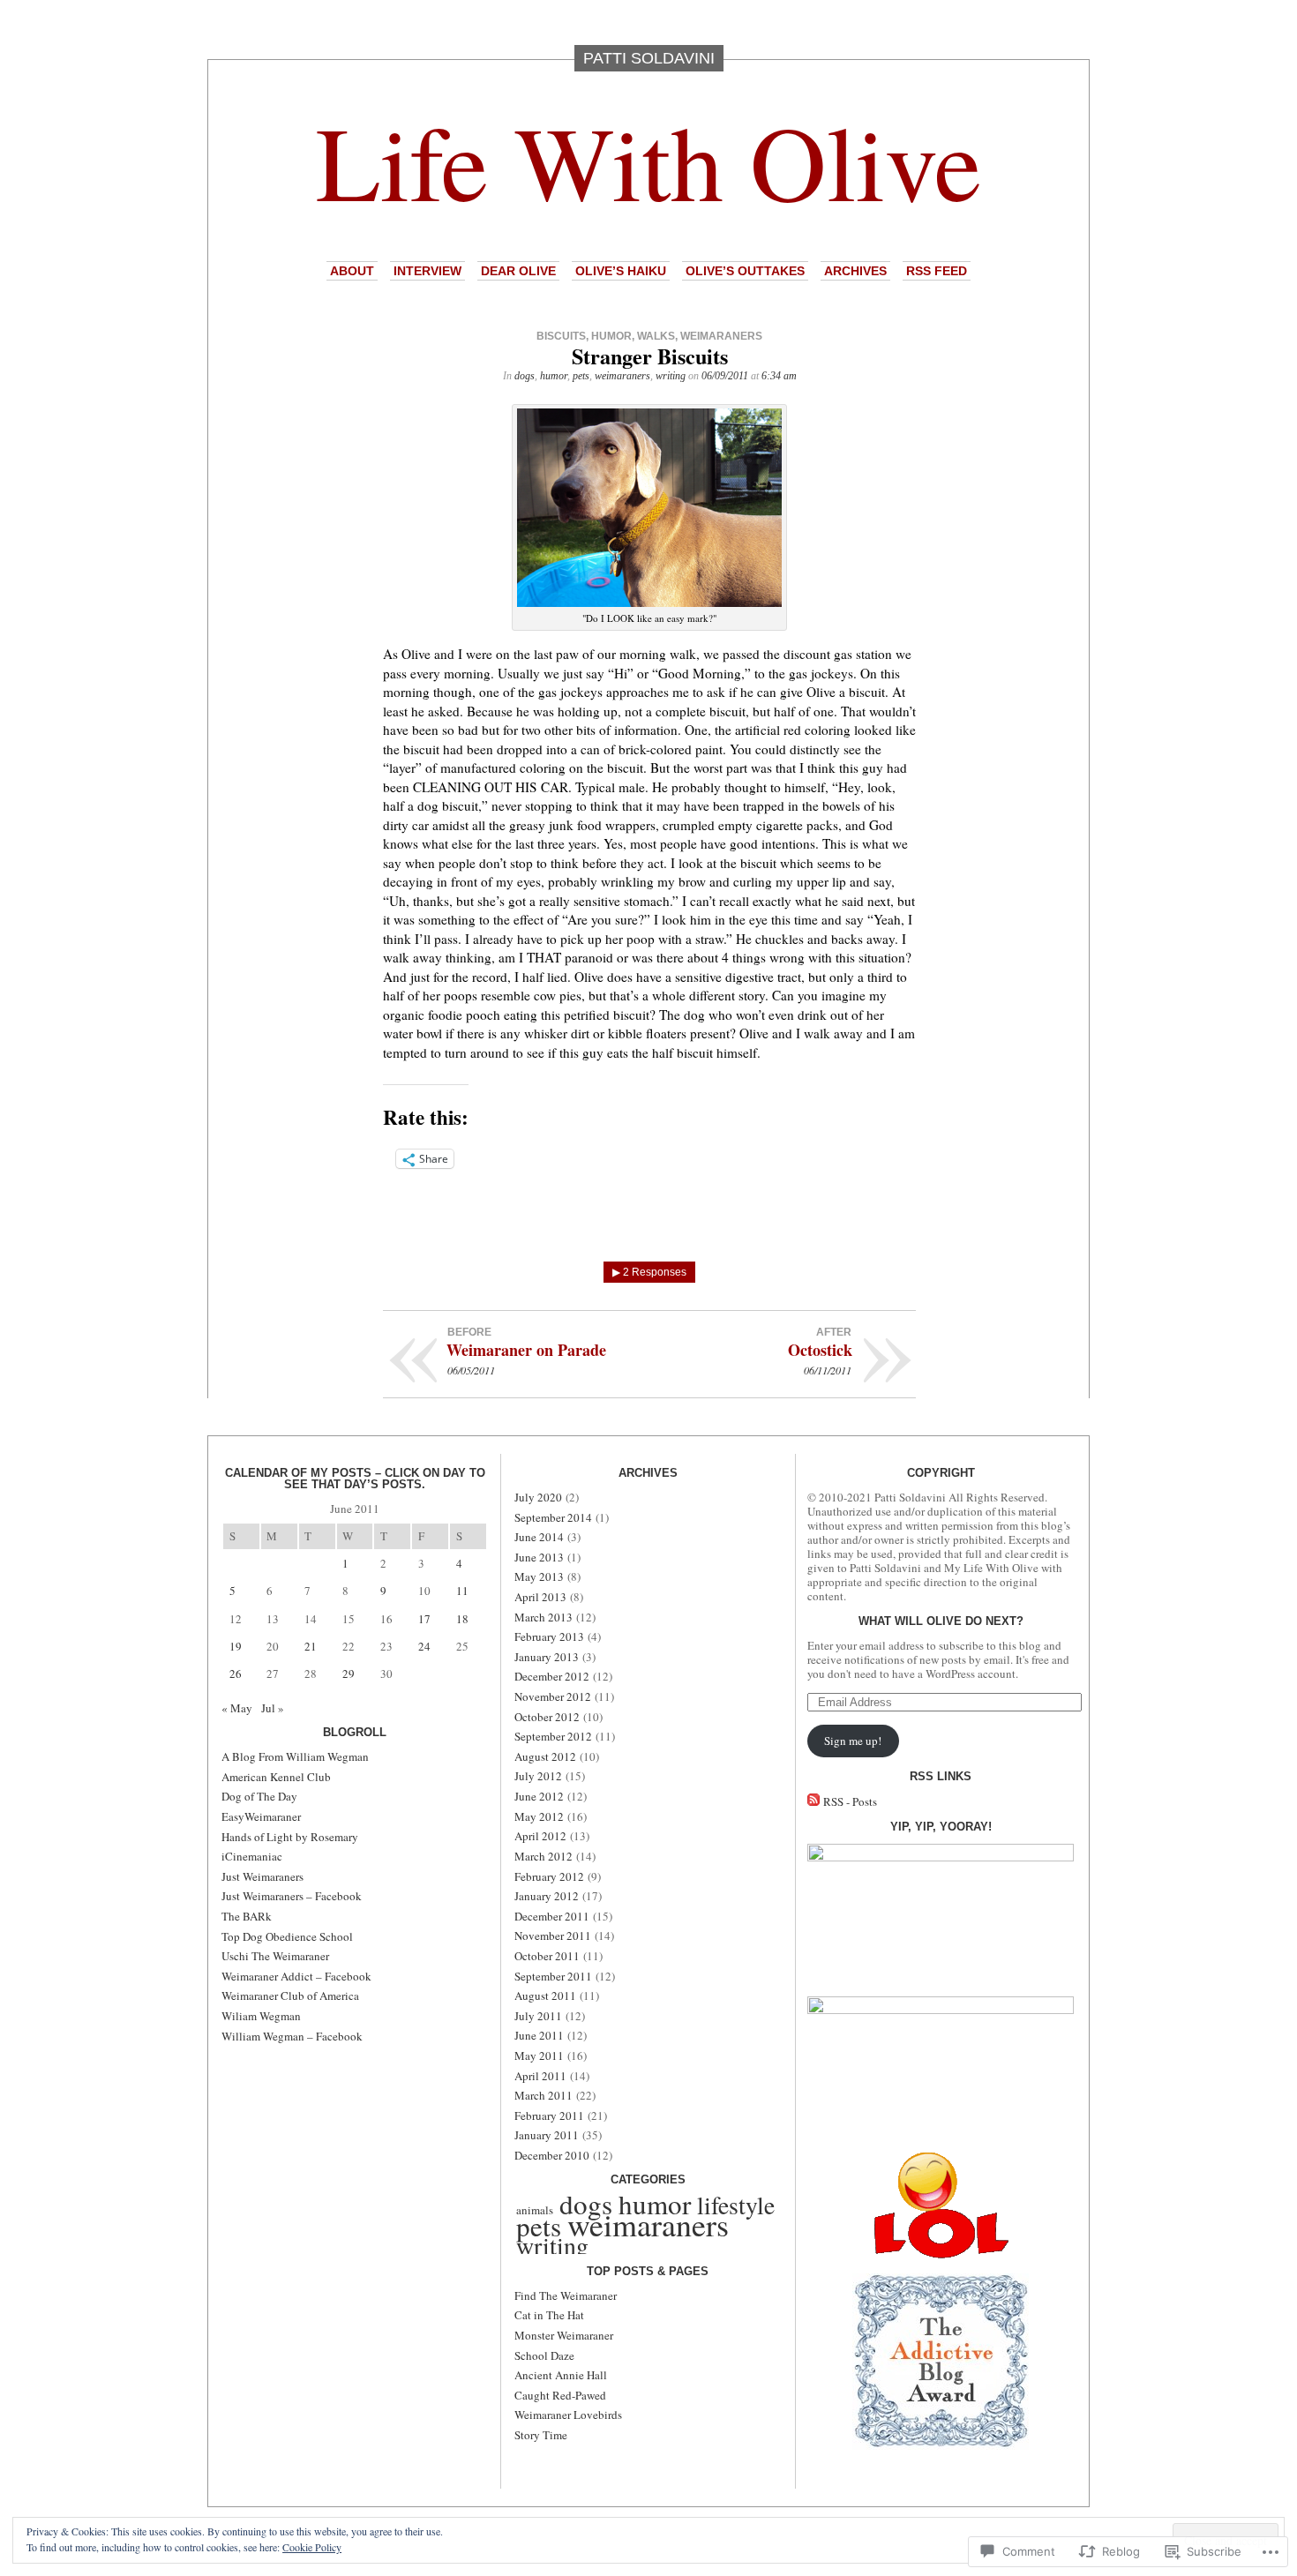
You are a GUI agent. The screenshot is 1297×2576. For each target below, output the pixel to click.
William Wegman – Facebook (292, 2036)
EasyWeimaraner (261, 1816)
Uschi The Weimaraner (275, 1956)
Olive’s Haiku (621, 271)
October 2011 (547, 1956)
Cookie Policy (312, 2547)
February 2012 (549, 1876)
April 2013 (540, 1597)
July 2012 (538, 1776)
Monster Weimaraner (564, 2335)
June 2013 (539, 1557)
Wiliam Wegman (261, 2016)
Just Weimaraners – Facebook (292, 1896)
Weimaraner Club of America (290, 1996)
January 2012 (547, 1896)
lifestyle (736, 2205)
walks (656, 336)
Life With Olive (648, 160)
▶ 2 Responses (649, 1272)
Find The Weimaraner (566, 2295)
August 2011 (545, 1996)
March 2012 (544, 1856)
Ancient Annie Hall (561, 2375)
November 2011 (553, 1936)
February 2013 (549, 1636)
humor (611, 336)
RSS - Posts (850, 1801)
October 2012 (547, 1717)
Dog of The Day (259, 1796)
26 (236, 1674)
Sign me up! (853, 1741)
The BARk (247, 1916)
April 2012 (540, 1836)
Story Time (541, 2435)
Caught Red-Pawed (560, 2395)
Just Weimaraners (262, 1876)
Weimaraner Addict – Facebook (296, 1976)
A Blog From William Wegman (295, 1756)
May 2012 (539, 1816)
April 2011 (540, 2076)
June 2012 (539, 1796)
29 (349, 1674)
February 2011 (549, 2115)
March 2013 (544, 1617)
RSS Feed (937, 271)
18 (462, 1619)
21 (311, 1646)
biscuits (561, 336)
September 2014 (553, 1517)
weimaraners (721, 336)
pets (581, 376)
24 (424, 1646)
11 (462, 1591)
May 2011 (539, 2056)
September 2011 (553, 1976)
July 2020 (538, 1497)
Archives (855, 271)
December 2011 (552, 1916)
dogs (525, 376)
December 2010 (552, 2155)
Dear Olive (518, 271)
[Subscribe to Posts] (813, 1801)
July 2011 (538, 2016)
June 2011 (539, 2035)
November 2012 (553, 1696)
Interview (427, 271)
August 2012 (545, 1756)
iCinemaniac (252, 1856)
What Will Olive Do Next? (941, 1621)
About (352, 271)
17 (424, 1619)
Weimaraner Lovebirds (568, 2415)
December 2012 (552, 1676)
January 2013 (547, 1657)
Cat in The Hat (549, 2315)
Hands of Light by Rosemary (290, 1837)
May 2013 (539, 1576)
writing (671, 376)
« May (237, 1708)
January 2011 (547, 2135)
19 (236, 1646)
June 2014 (539, 1537)
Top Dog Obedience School (287, 1936)
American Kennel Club (276, 1777)
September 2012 (553, 1736)
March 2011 (544, 2095)
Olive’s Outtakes (745, 271)
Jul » (273, 1708)
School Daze (544, 2355)
